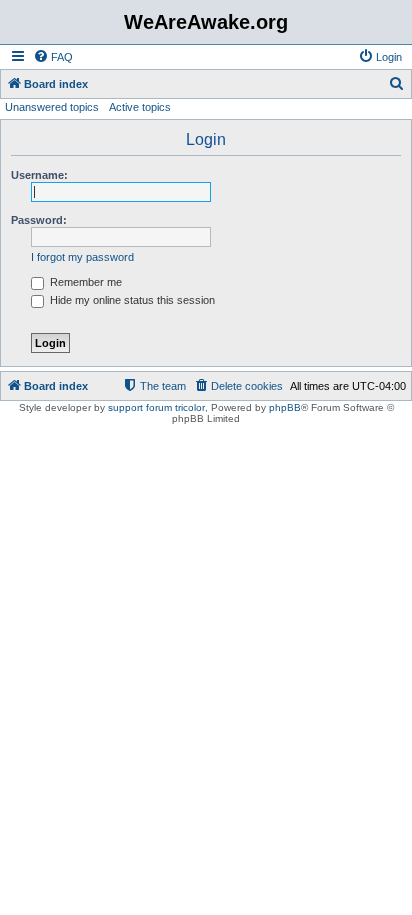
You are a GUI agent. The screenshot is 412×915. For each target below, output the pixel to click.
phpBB (285, 407)
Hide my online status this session (131, 300)
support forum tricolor (156, 407)
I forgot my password (82, 257)
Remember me (84, 282)
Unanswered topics (52, 107)
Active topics (140, 107)
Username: (39, 175)
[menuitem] (53, 57)
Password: (39, 220)
